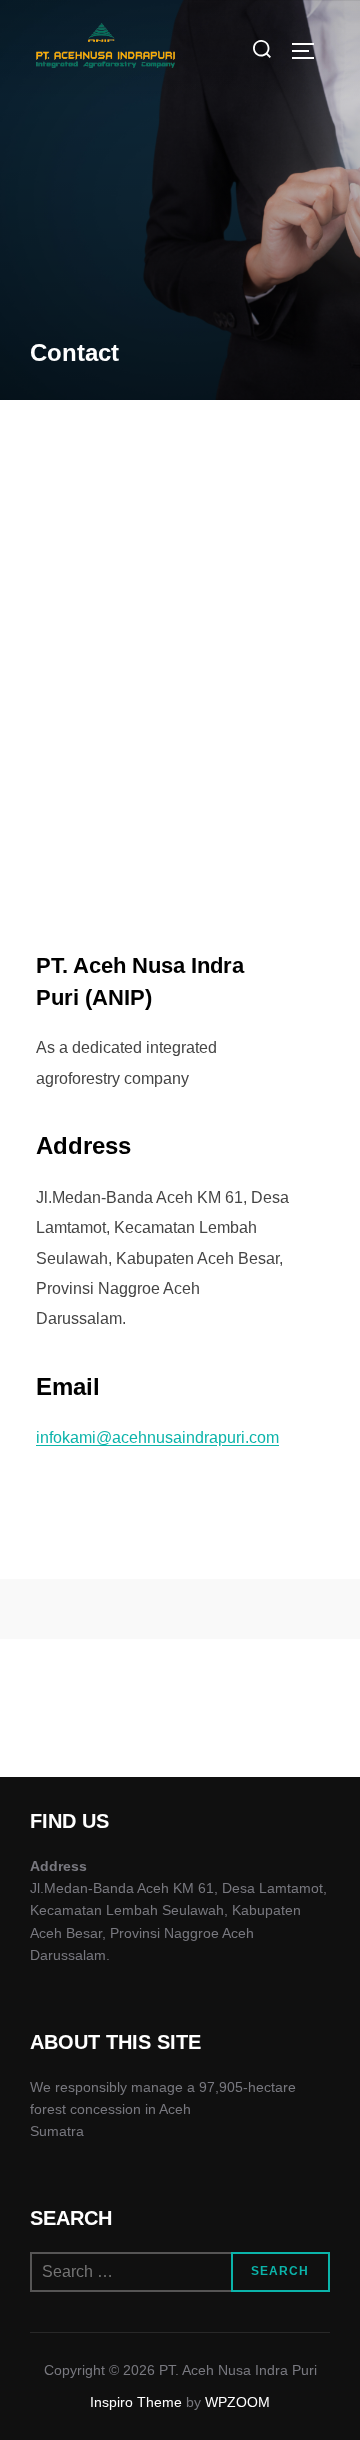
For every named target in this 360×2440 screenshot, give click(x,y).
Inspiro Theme (136, 2402)
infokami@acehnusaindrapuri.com (157, 1437)
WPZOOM (237, 2402)
